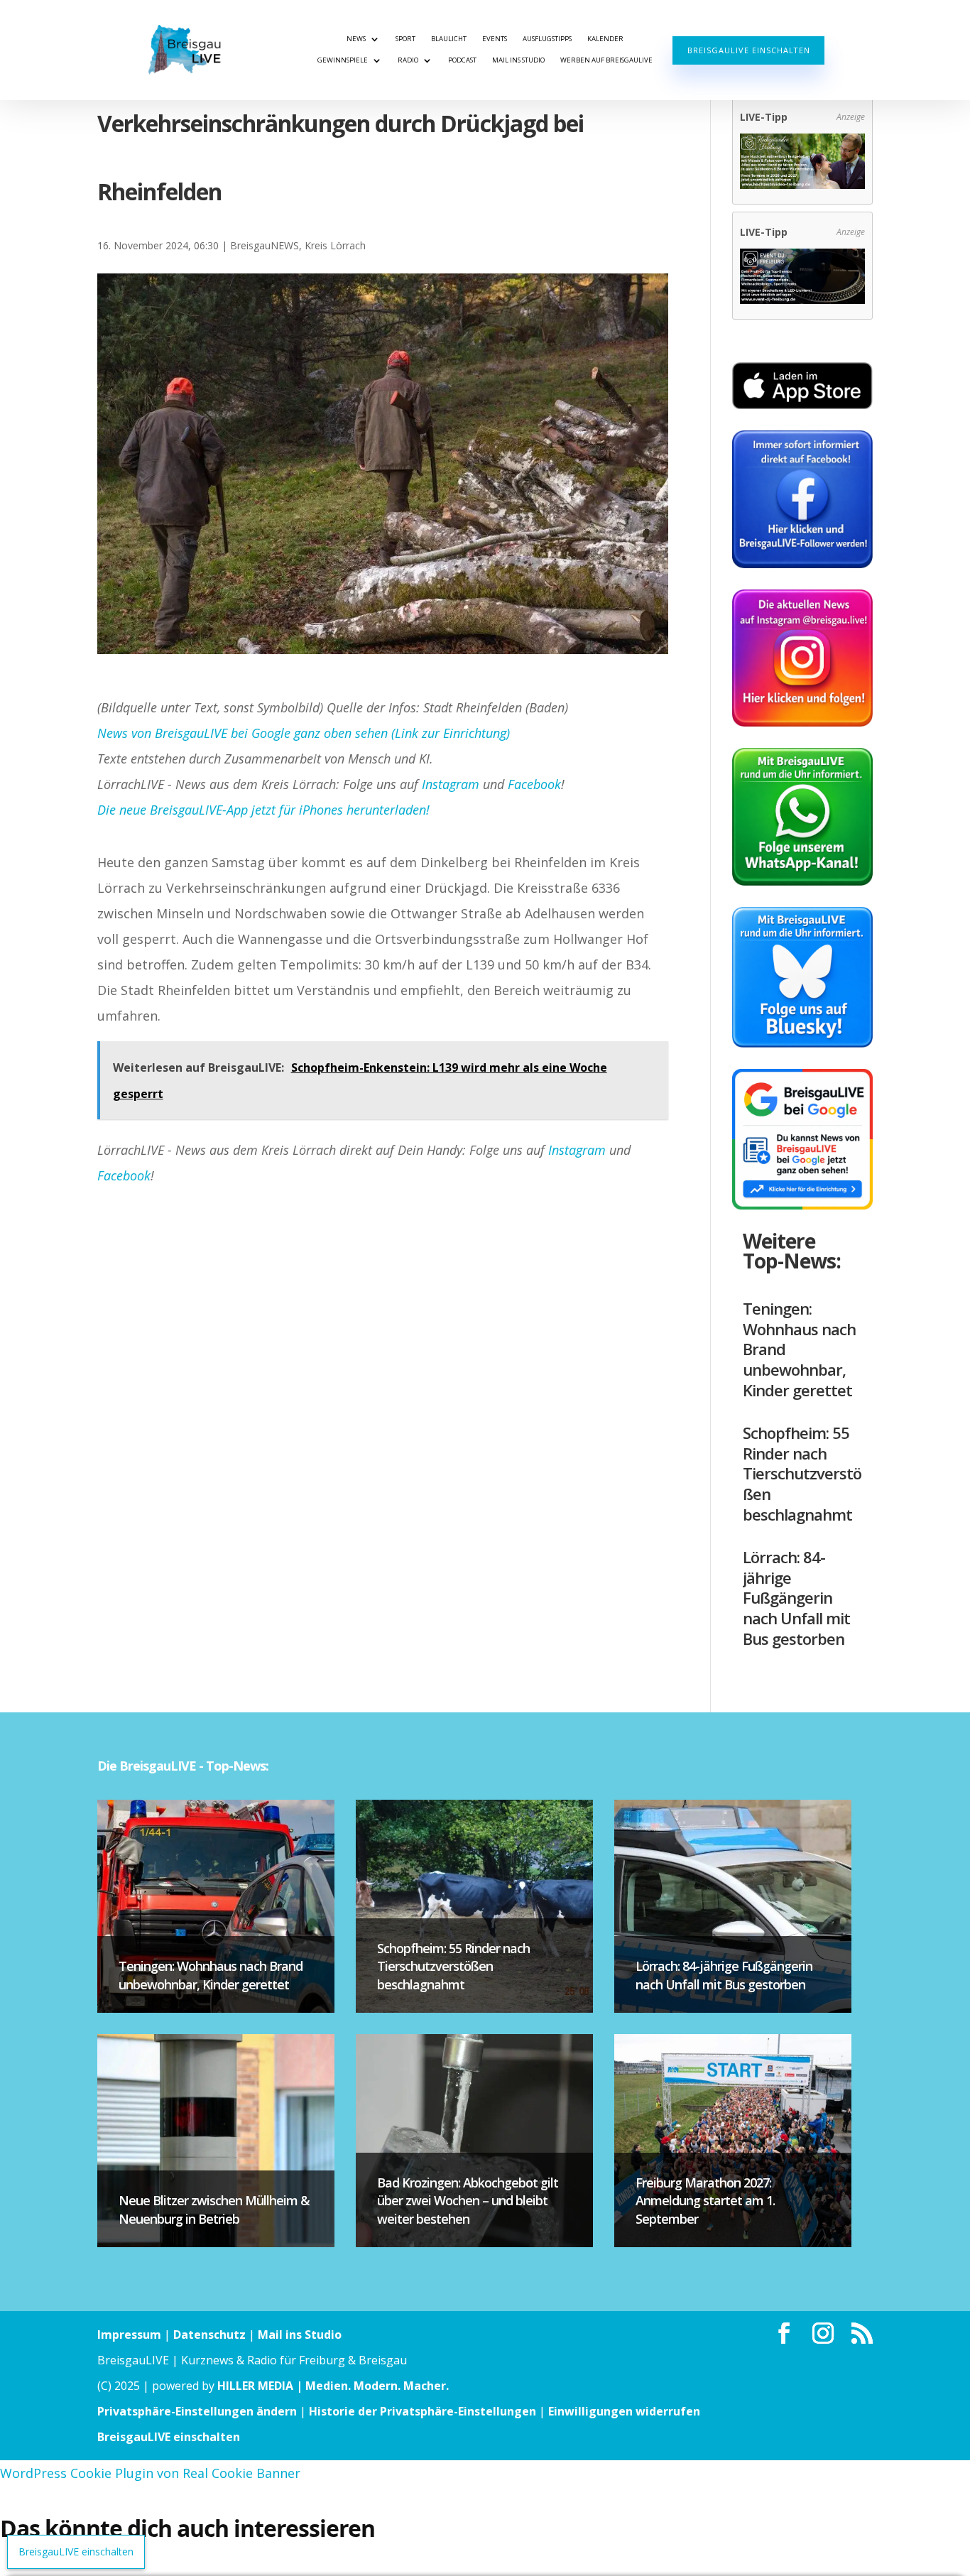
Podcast (462, 60)
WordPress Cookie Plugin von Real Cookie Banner (150, 2473)
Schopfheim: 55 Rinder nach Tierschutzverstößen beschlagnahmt (802, 1473)
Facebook (534, 784)
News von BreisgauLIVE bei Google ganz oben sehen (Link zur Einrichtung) (304, 733)
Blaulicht (449, 39)
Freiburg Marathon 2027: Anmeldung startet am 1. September (705, 2200)
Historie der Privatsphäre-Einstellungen (423, 2411)
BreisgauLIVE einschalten (749, 50)
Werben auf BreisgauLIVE (606, 60)
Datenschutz (209, 2335)
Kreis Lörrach (335, 245)
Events (495, 39)
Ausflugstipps (547, 39)
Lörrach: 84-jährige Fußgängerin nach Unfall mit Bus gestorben (796, 1597)
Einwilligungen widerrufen (624, 2411)
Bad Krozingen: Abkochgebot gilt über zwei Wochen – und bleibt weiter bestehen (468, 2200)
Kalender (605, 39)
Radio (408, 60)
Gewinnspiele (343, 60)
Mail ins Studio (518, 60)
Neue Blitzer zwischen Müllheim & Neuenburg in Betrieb (214, 2209)
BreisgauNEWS (265, 245)
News (356, 39)
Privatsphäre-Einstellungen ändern (197, 2411)
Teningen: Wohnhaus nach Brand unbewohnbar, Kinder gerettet (211, 1975)
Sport (405, 39)
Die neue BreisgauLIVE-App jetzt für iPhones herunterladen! (263, 810)
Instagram (451, 784)
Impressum (129, 2335)
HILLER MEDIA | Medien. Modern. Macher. (333, 2386)
